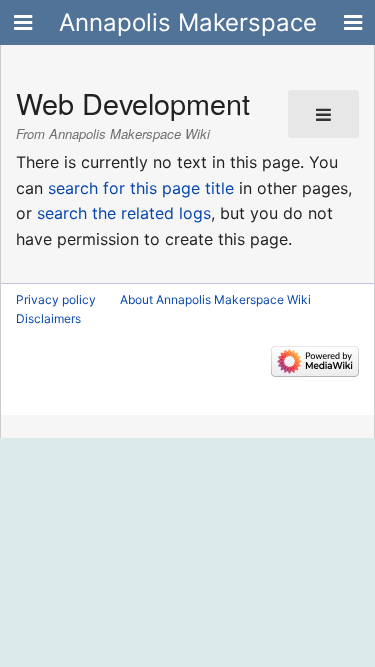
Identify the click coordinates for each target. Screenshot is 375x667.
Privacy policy (56, 299)
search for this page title (141, 188)
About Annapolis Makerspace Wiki (215, 299)
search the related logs (124, 213)
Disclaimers (48, 318)
